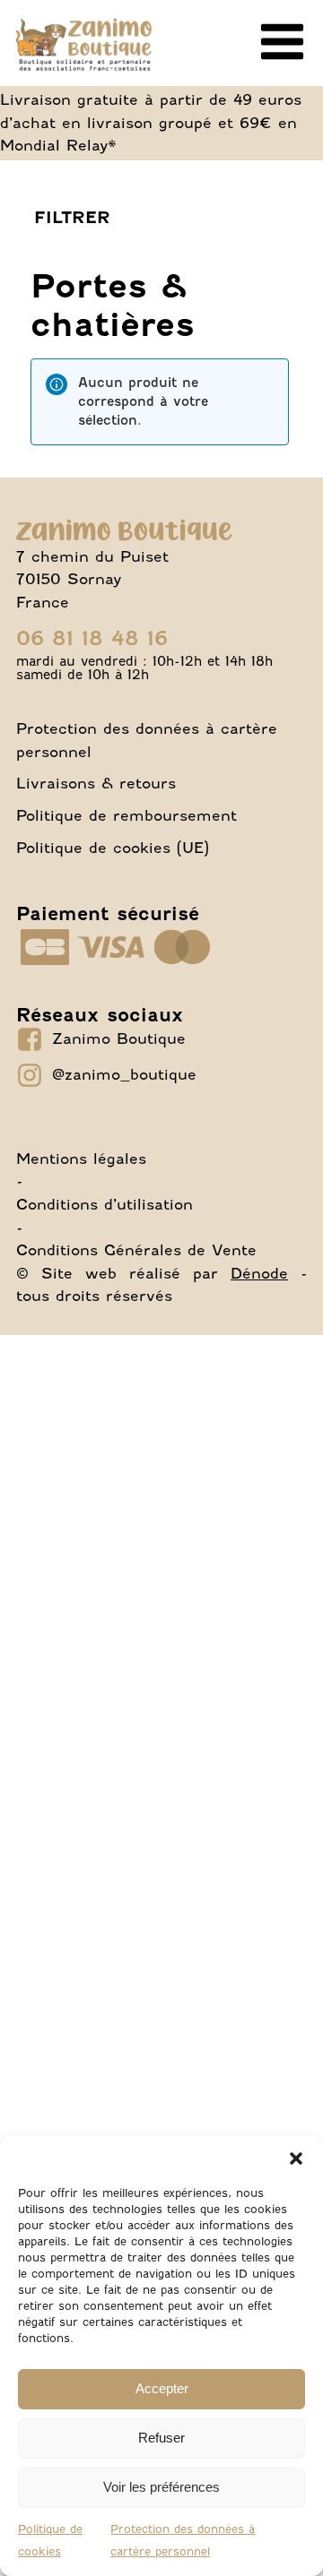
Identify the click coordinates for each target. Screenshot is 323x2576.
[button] (296, 2158)
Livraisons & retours (96, 783)
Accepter (162, 2388)
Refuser (161, 2438)
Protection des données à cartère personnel (147, 740)
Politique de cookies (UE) (113, 848)
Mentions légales (81, 1159)
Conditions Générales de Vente (136, 1250)
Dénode (259, 1273)
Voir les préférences (161, 2487)
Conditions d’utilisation (105, 1204)
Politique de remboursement (127, 815)
